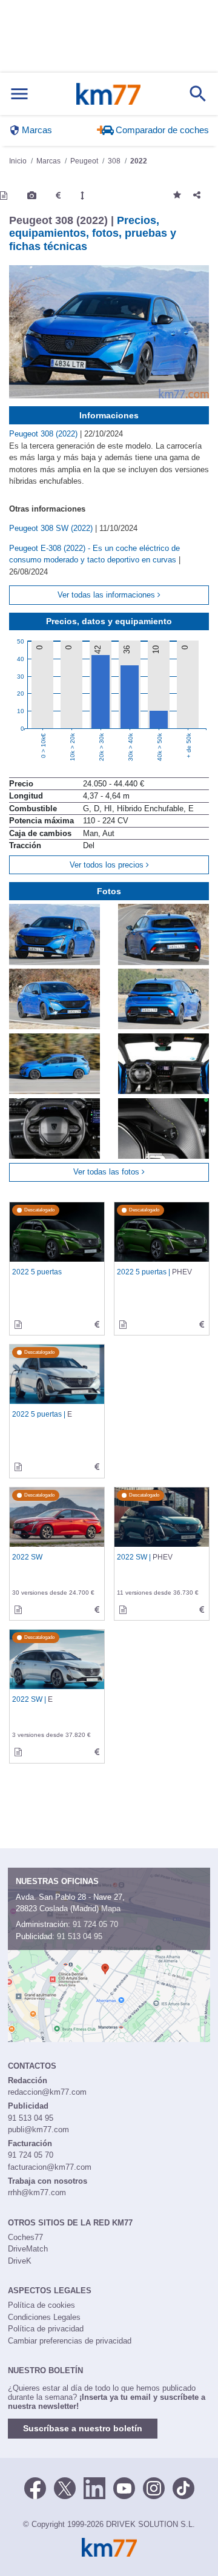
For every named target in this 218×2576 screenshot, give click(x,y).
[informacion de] (18, 1325)
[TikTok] (183, 2487)
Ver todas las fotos (107, 1172)
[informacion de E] (18, 1467)
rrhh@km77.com (37, 2192)
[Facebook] (35, 2487)
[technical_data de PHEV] (202, 1325)
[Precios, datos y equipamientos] (58, 196)
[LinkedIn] (94, 2487)
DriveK (20, 2261)
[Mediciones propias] (82, 196)
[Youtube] (124, 2487)
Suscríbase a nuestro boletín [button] (83, 2428)
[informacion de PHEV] (123, 1325)
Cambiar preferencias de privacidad (70, 2341)
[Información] (4, 196)
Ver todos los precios (108, 865)
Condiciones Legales (44, 2317)
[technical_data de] (97, 1325)
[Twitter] (65, 2487)
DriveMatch (28, 2249)
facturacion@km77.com (50, 2167)
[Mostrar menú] (19, 94)
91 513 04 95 (80, 1936)
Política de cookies (41, 2305)
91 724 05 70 (95, 1924)
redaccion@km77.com (47, 2092)
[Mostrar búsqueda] (198, 94)
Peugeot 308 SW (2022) (52, 528)
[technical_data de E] (97, 1467)
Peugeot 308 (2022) (45, 434)
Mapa (111, 1909)
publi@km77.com (38, 2130)
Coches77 (25, 2237)
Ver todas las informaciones (107, 595)
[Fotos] (32, 196)
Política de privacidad (46, 2329)
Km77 (108, 94)
